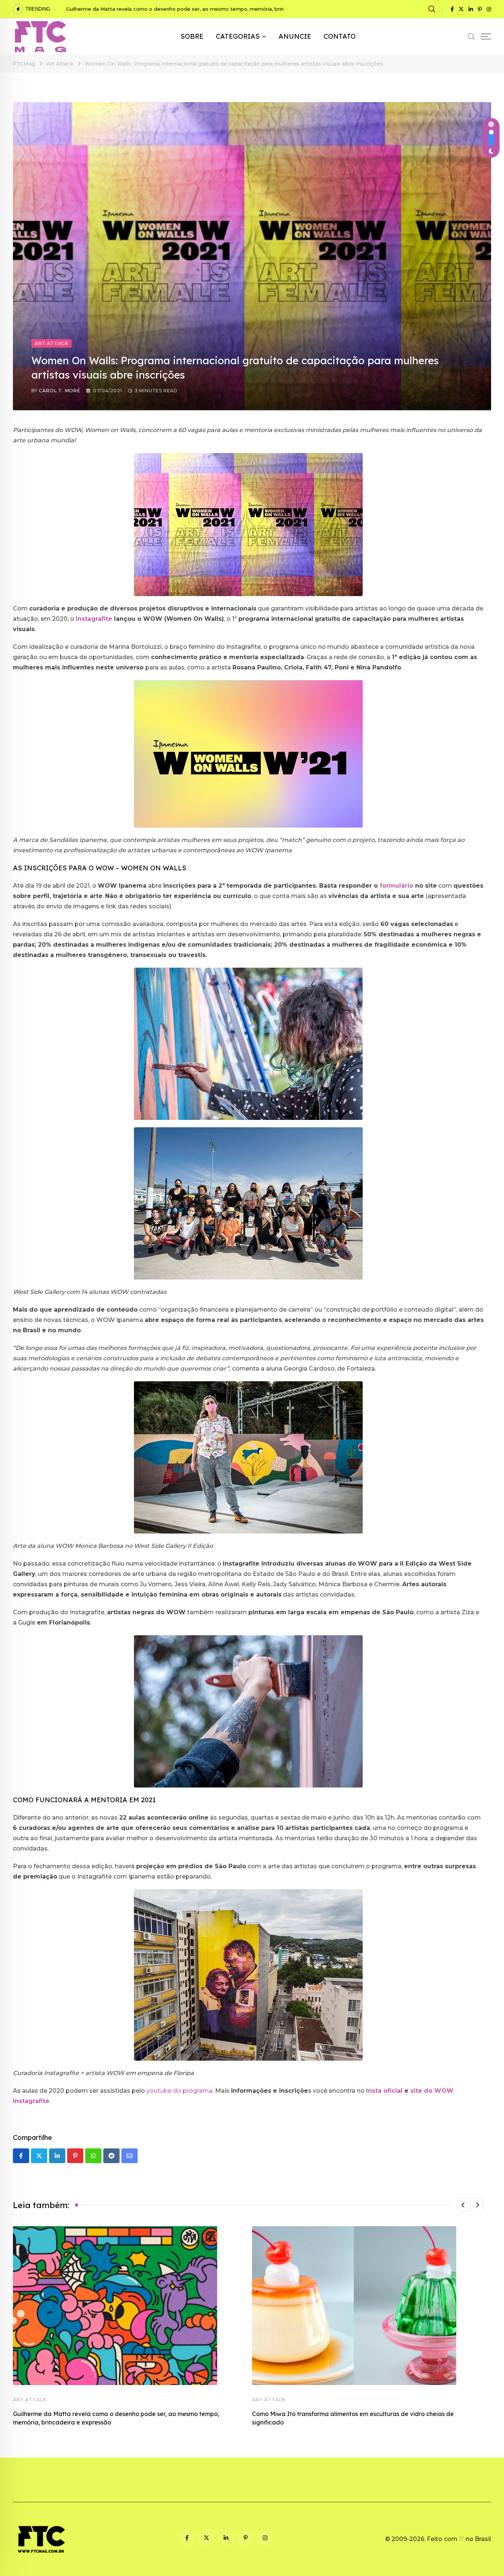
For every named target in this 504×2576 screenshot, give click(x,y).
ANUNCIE (295, 36)
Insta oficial (384, 2091)
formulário (396, 886)
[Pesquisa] (433, 9)
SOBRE (192, 36)
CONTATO (340, 36)
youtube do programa (179, 2091)
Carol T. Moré (59, 391)
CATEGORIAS (238, 36)
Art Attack (30, 2400)
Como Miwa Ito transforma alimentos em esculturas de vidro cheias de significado (168, 9)
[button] (463, 2205)
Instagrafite (94, 619)
